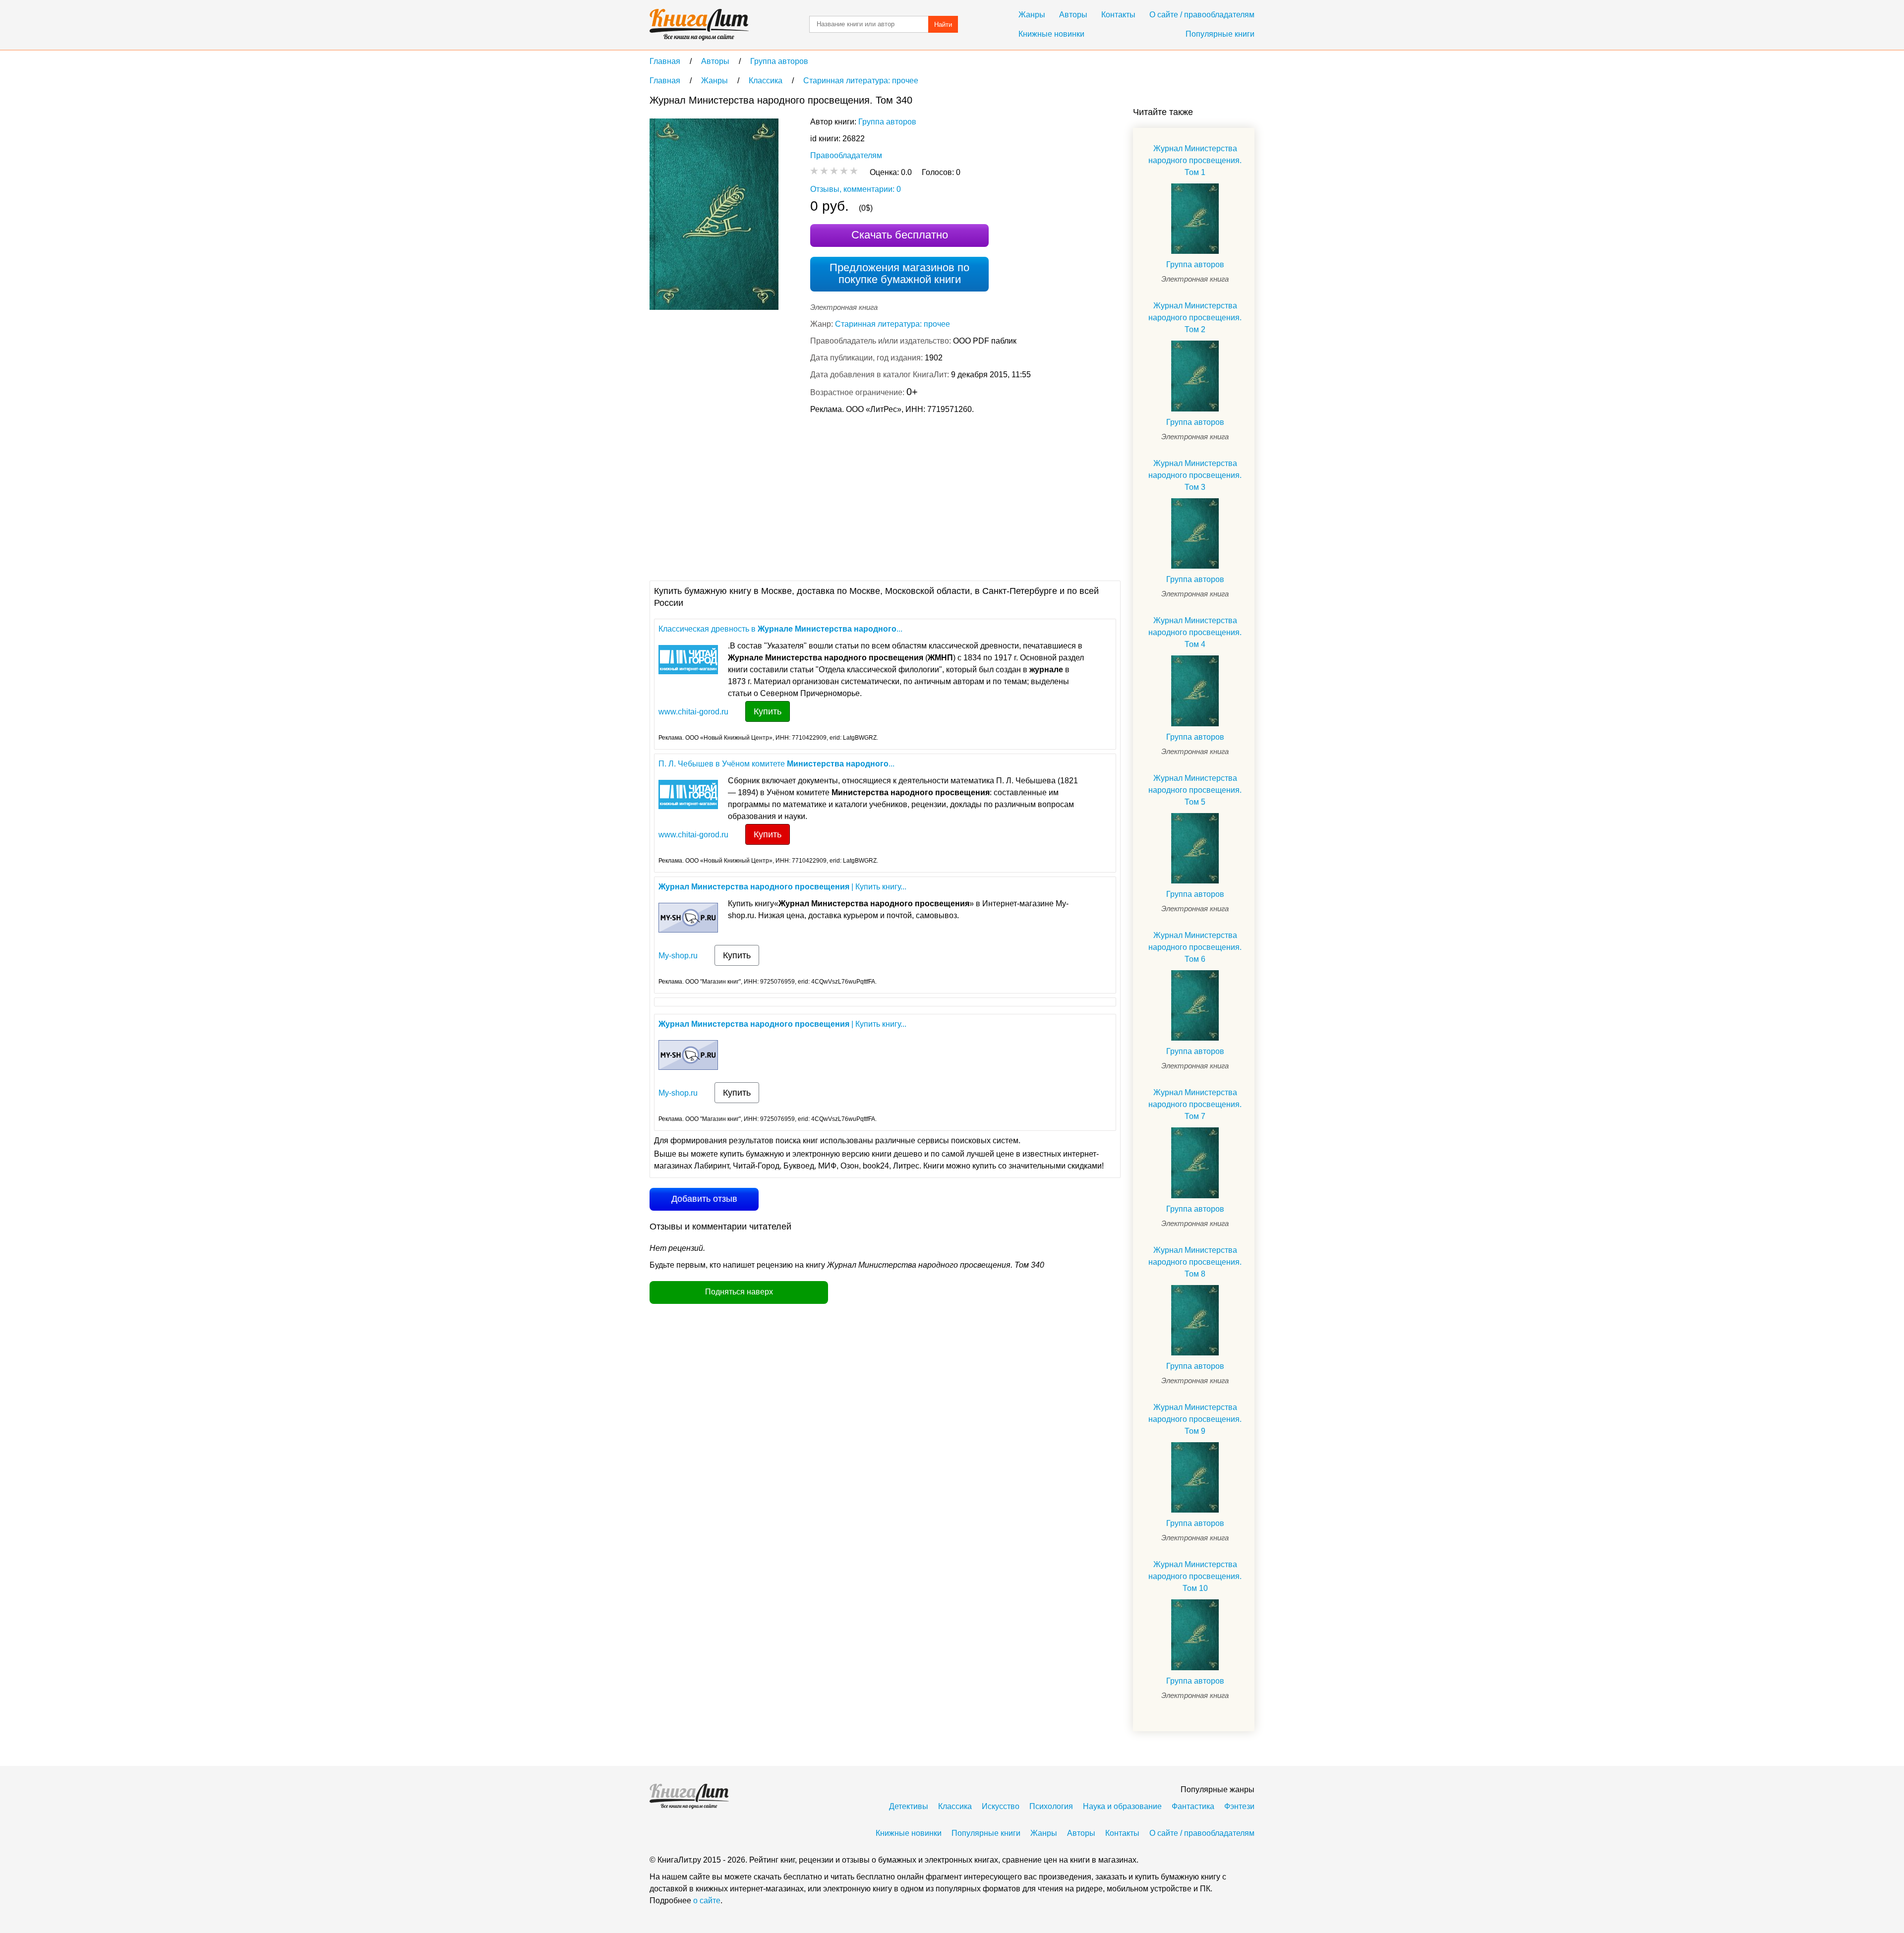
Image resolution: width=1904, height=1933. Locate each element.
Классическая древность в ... (780, 629)
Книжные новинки (1051, 34)
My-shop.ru (678, 956)
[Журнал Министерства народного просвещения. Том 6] (1195, 1005)
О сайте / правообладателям (1202, 15)
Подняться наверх (739, 1292)
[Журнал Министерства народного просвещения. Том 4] (1195, 691)
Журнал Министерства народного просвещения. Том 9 (1195, 1419)
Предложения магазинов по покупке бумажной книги (899, 273)
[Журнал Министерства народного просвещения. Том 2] (1195, 376)
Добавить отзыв (704, 1199)
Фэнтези (1239, 1806)
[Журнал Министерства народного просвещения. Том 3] (1195, 533)
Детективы (909, 1806)
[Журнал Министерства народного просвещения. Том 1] (1195, 219)
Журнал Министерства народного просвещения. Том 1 (1195, 160)
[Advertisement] (830, 496)
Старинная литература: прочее (892, 324)
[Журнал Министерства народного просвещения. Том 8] (1195, 1320)
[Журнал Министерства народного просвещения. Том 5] (1195, 848)
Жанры (1032, 15)
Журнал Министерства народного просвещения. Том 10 (1195, 1576)
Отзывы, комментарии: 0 (856, 189)
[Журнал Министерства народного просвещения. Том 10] (1195, 1635)
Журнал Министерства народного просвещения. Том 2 (1195, 318)
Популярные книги (1220, 34)
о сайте (707, 1901)
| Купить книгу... (782, 887)
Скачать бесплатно (900, 235)
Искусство (1001, 1806)
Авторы (1073, 15)
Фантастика (1193, 1806)
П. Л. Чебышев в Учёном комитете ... (776, 764)
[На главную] (699, 25)
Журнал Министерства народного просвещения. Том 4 (1195, 632)
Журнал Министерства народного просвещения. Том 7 (1195, 1104)
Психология (1051, 1806)
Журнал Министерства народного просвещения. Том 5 (1195, 790)
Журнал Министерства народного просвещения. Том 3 (1195, 475)
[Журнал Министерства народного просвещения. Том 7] (1195, 1163)
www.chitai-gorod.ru (693, 712)
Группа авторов (887, 122)
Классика (955, 1806)
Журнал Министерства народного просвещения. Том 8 (1195, 1262)
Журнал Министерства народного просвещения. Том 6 (1195, 947)
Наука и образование (1122, 1806)
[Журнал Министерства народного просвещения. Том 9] (1195, 1477)
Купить (768, 711)
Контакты (1118, 15)
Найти (943, 25)
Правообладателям (846, 155)
